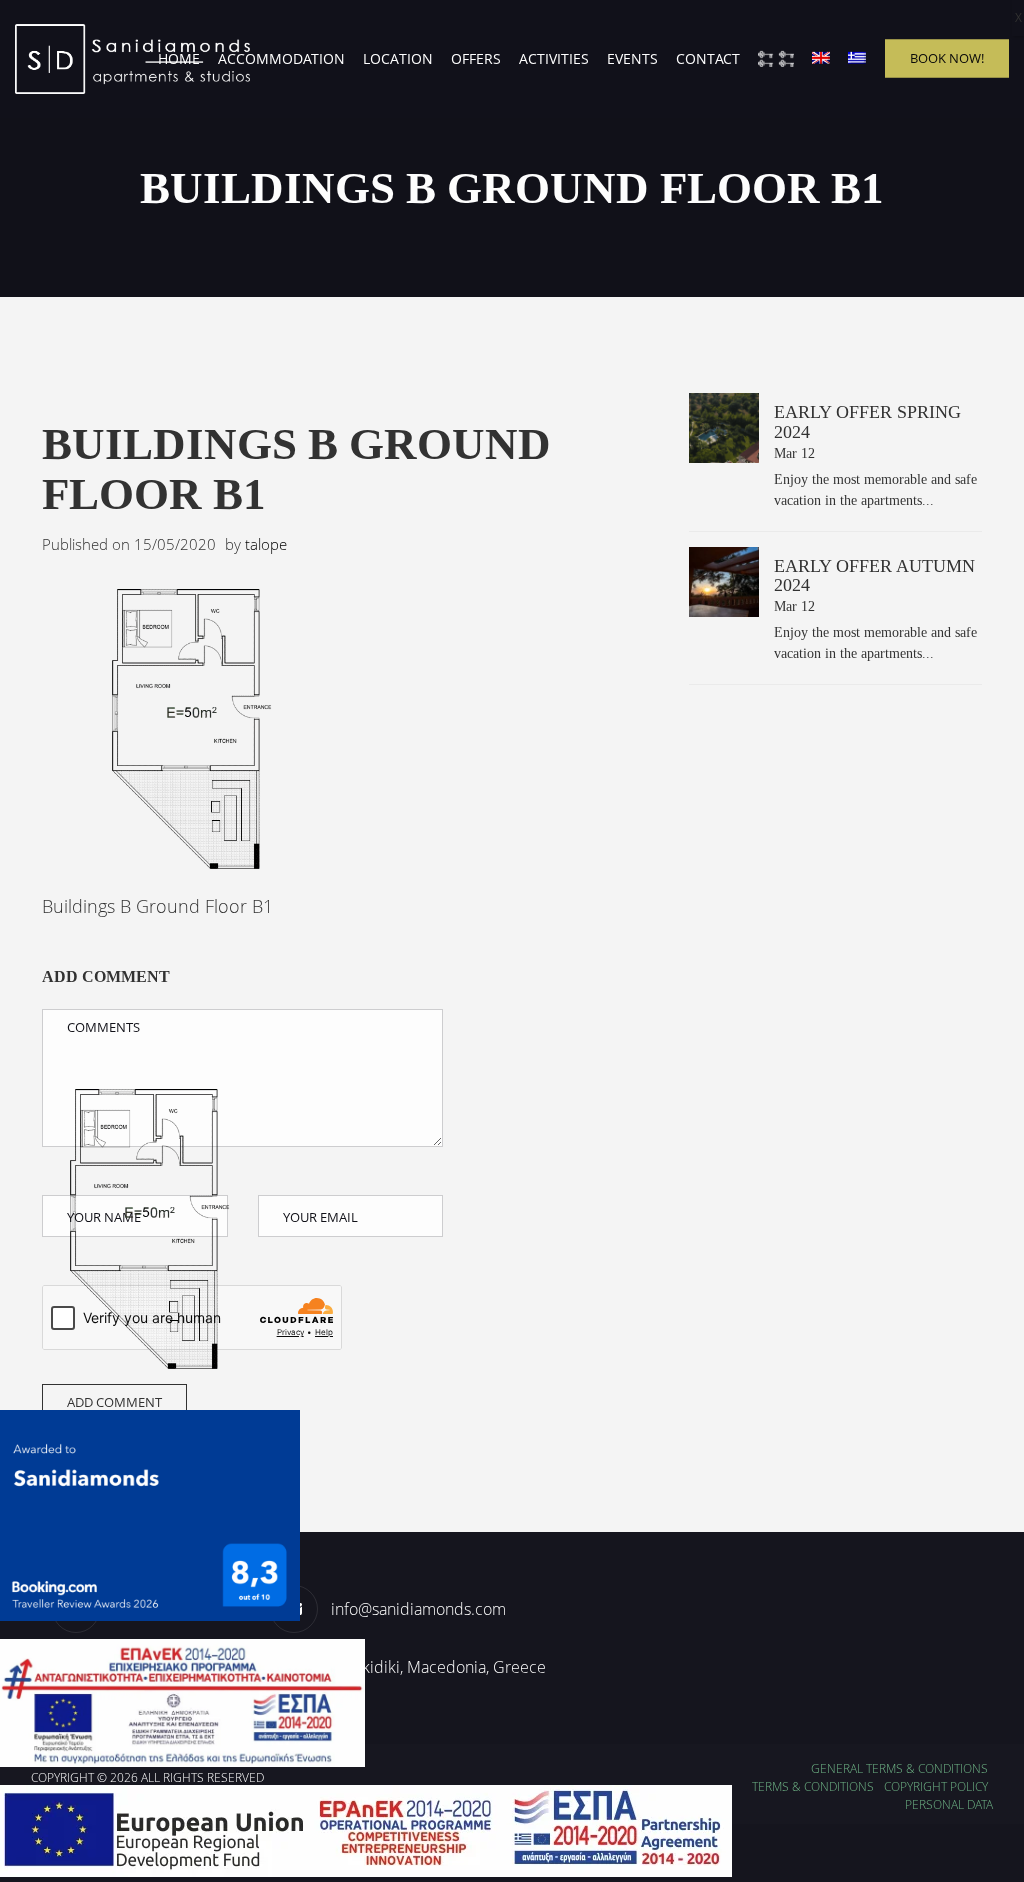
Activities (554, 58)
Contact (708, 58)
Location (398, 58)
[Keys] (776, 59)
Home (179, 58)
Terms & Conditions (813, 1786)
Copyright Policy (936, 1786)
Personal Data (949, 1804)
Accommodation (281, 58)
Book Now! (947, 58)
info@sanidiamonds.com (418, 1609)
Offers (476, 58)
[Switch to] (821, 59)
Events (632, 58)
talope (266, 544)
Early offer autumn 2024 (874, 576)
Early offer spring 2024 (867, 422)
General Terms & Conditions (899, 1768)
